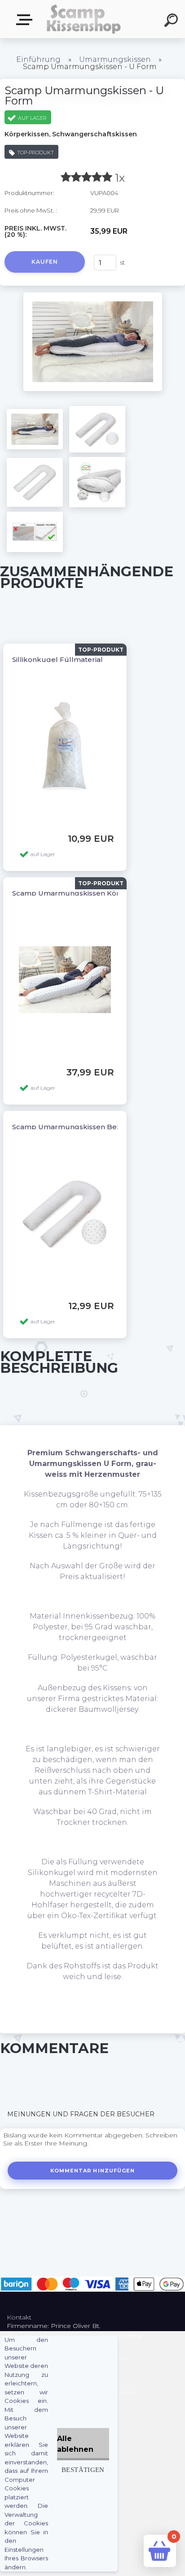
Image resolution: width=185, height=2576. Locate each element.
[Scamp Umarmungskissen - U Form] (93, 296)
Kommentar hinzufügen (93, 2171)
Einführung (38, 59)
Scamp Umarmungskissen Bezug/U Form (86, 1127)
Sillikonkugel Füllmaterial (57, 659)
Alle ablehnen (75, 2444)
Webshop (26, 20)
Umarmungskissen (115, 59)
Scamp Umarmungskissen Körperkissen (83, 893)
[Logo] (83, 19)
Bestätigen (83, 2469)
